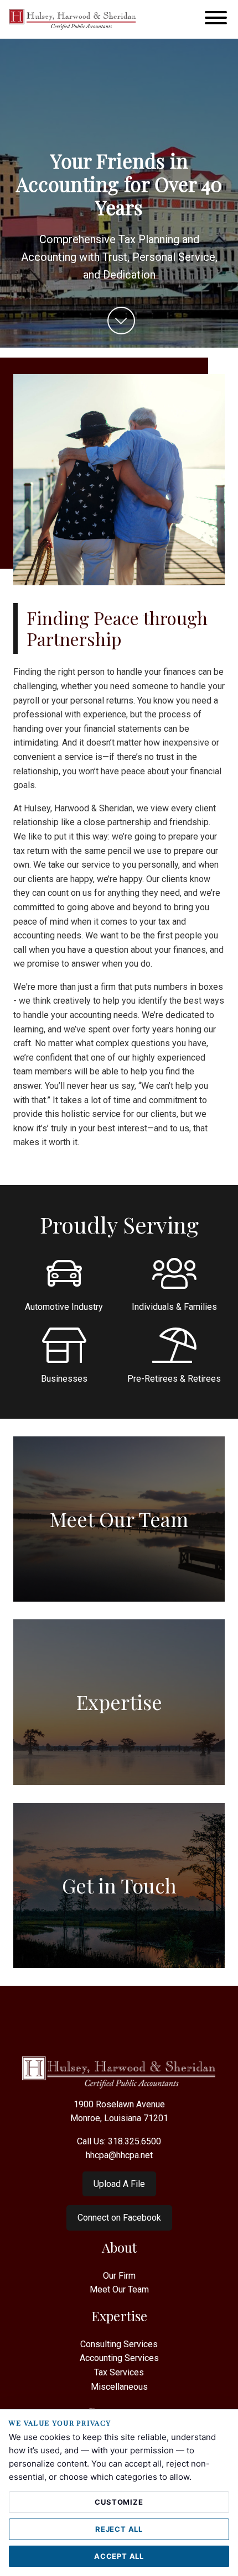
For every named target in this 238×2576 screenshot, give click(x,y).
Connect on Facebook (119, 2218)
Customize (119, 2502)
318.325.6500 (134, 2141)
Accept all (119, 2556)
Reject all (119, 2529)
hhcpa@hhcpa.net (119, 2155)
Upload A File (119, 2184)
